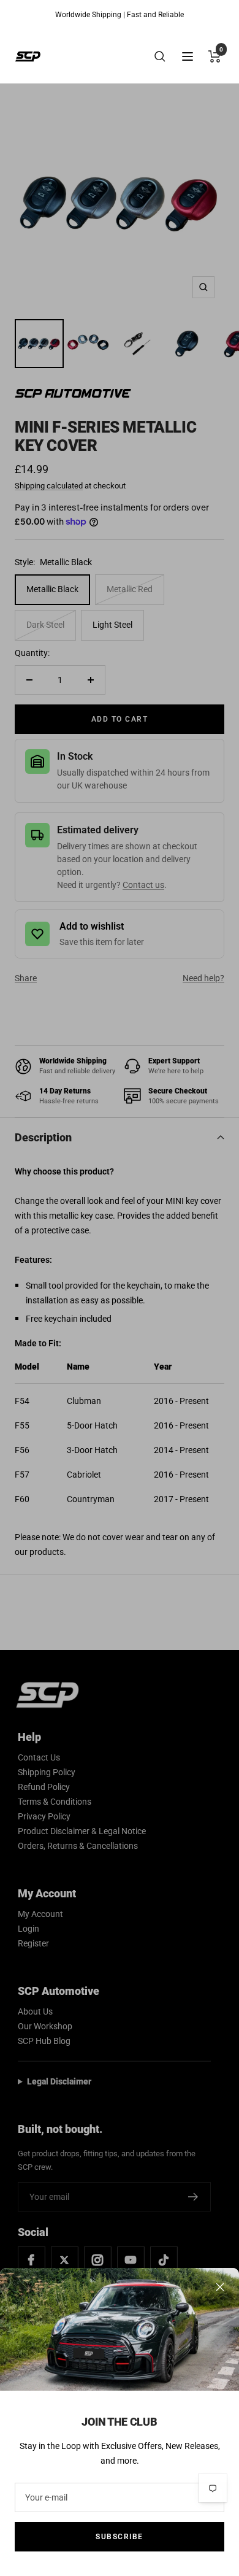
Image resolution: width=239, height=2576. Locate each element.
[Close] (220, 2287)
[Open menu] (188, 56)
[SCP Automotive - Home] (28, 56)
